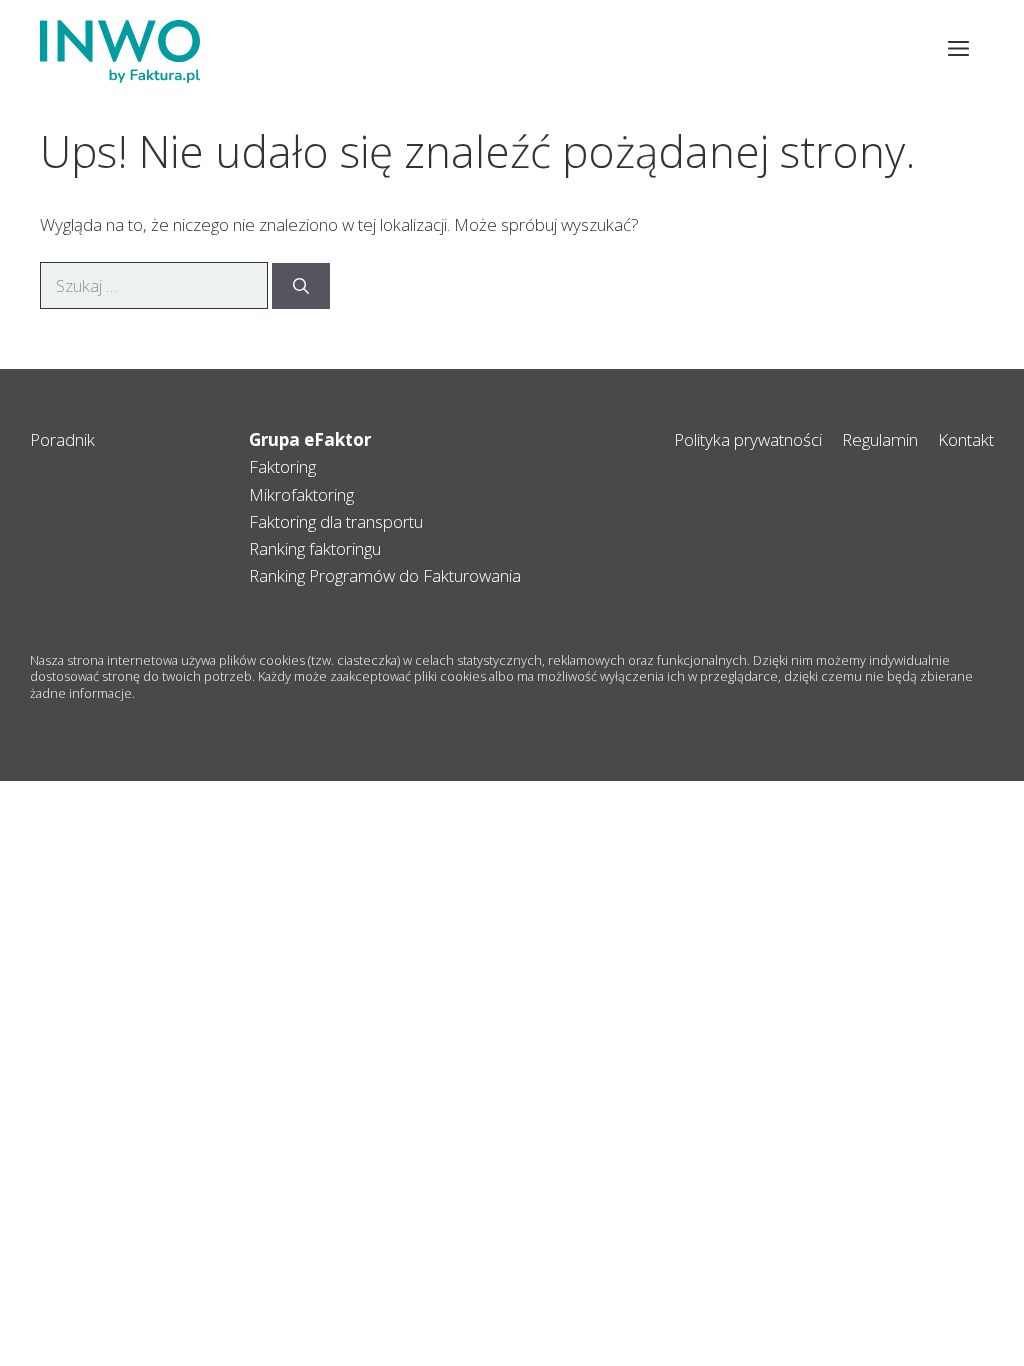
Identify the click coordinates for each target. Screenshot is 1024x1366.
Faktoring (282, 466)
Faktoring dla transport (331, 521)
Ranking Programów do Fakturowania (385, 575)
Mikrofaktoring (301, 494)
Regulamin (880, 439)
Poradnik (62, 439)
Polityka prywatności (748, 439)
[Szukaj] (301, 286)
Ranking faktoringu (315, 548)
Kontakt (966, 439)
